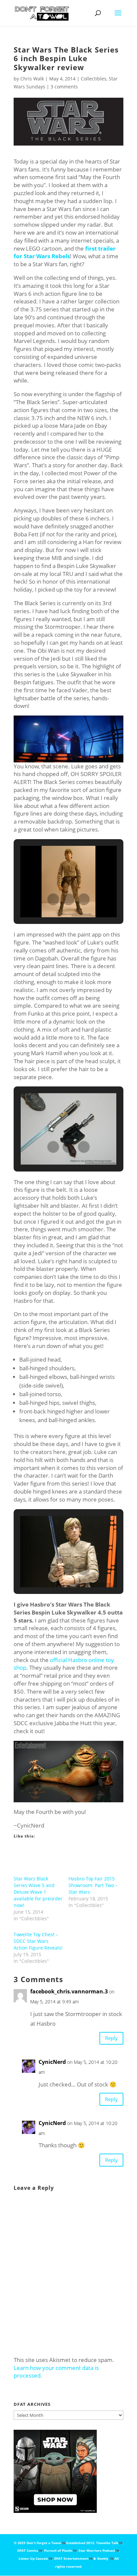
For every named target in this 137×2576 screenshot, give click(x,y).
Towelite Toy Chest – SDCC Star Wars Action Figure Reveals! (38, 1941)
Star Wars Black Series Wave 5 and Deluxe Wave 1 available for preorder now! (38, 1892)
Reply (111, 2038)
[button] (53, 899)
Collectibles (94, 79)
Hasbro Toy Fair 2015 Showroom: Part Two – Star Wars (93, 1885)
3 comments (64, 87)
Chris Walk (32, 79)
